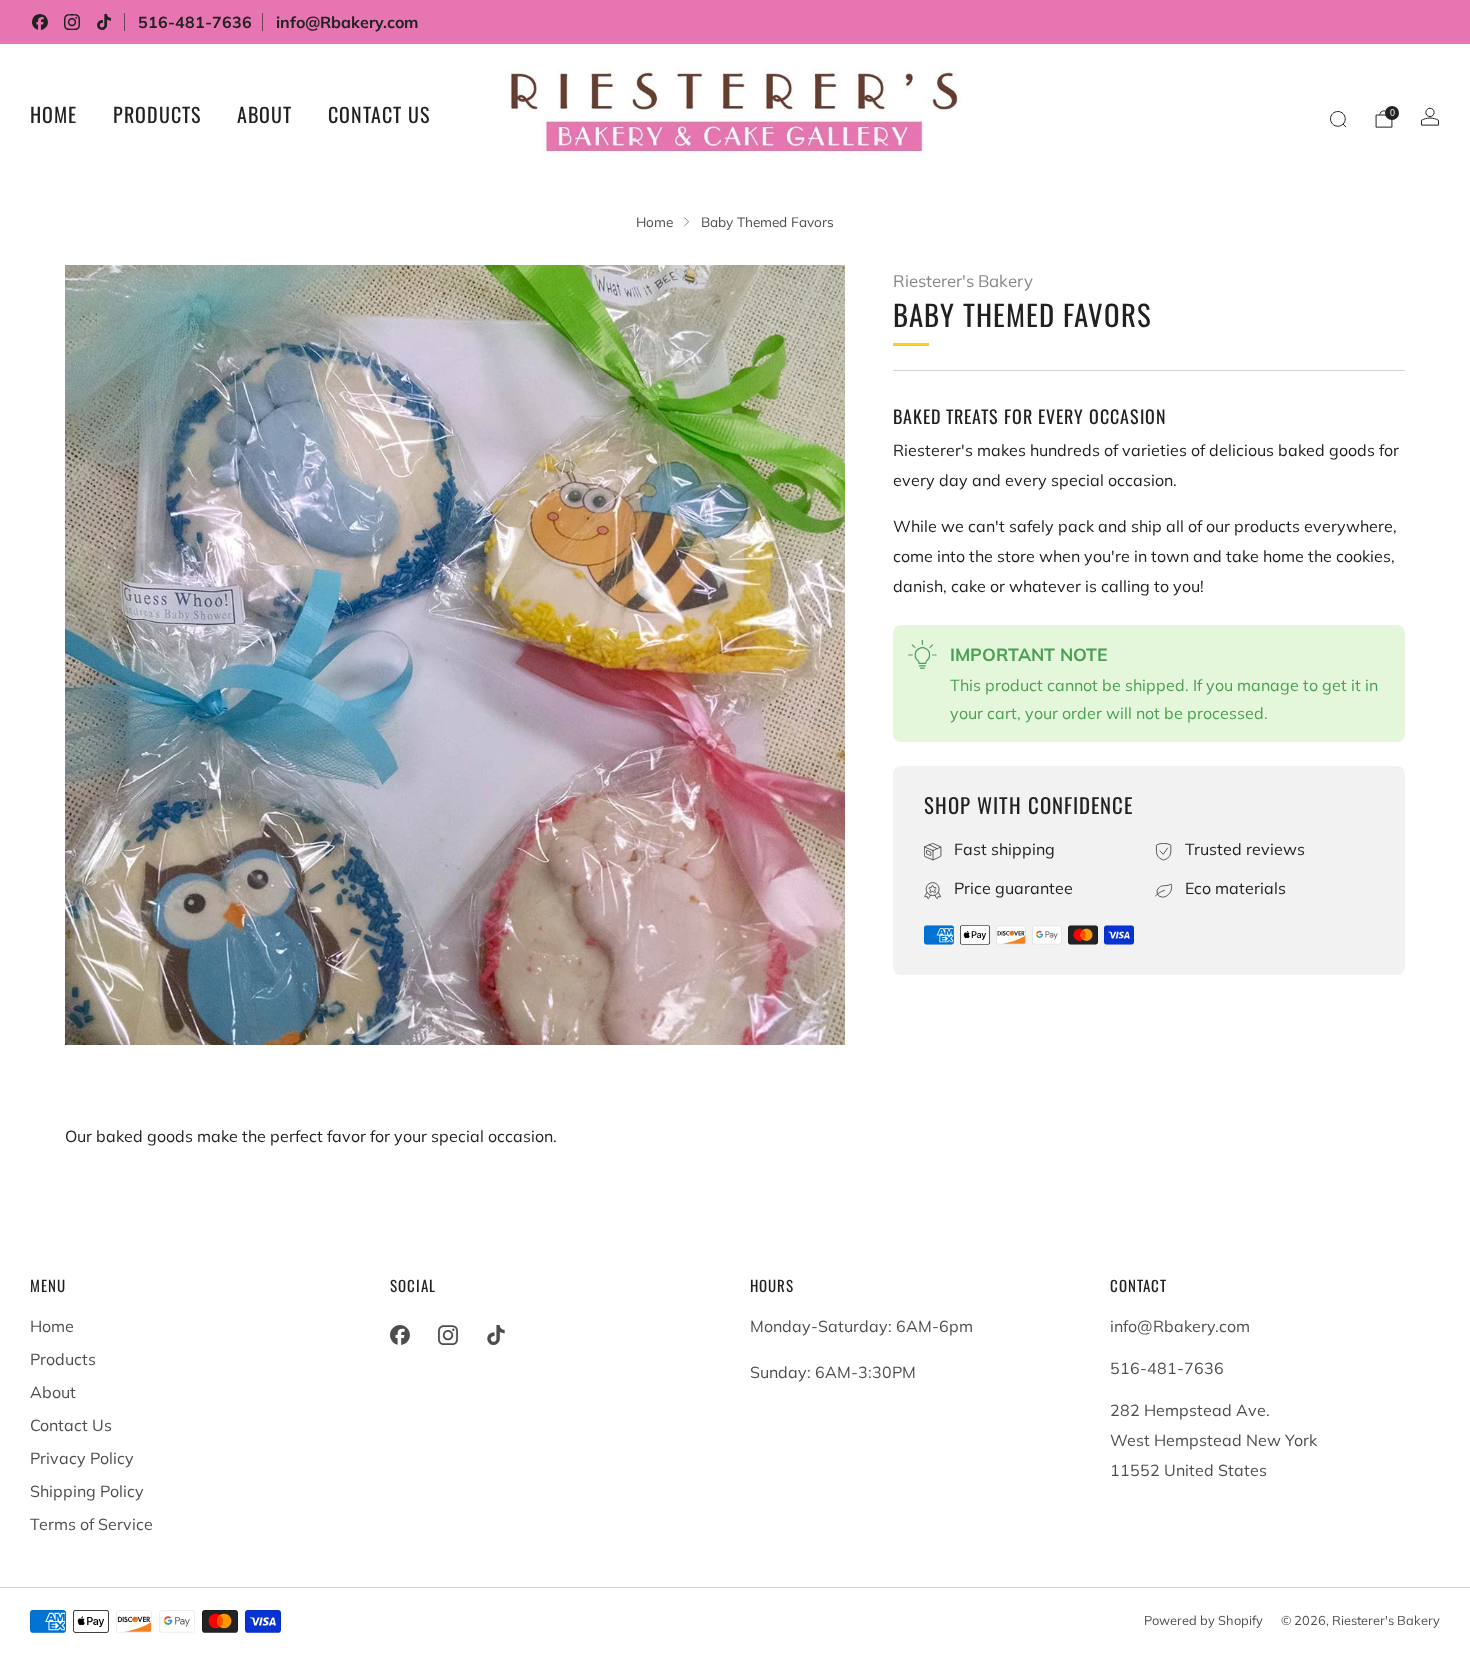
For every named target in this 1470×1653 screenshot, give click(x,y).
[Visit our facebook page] (40, 22)
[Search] (1338, 119)
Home (53, 114)
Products (157, 114)
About (264, 114)
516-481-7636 (195, 22)
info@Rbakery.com (347, 22)
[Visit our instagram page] (72, 22)
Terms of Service (91, 1524)
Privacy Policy (82, 1458)
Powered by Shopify (1203, 1620)
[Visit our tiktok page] (104, 22)
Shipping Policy (87, 1491)
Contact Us (379, 114)
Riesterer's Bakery (963, 280)
